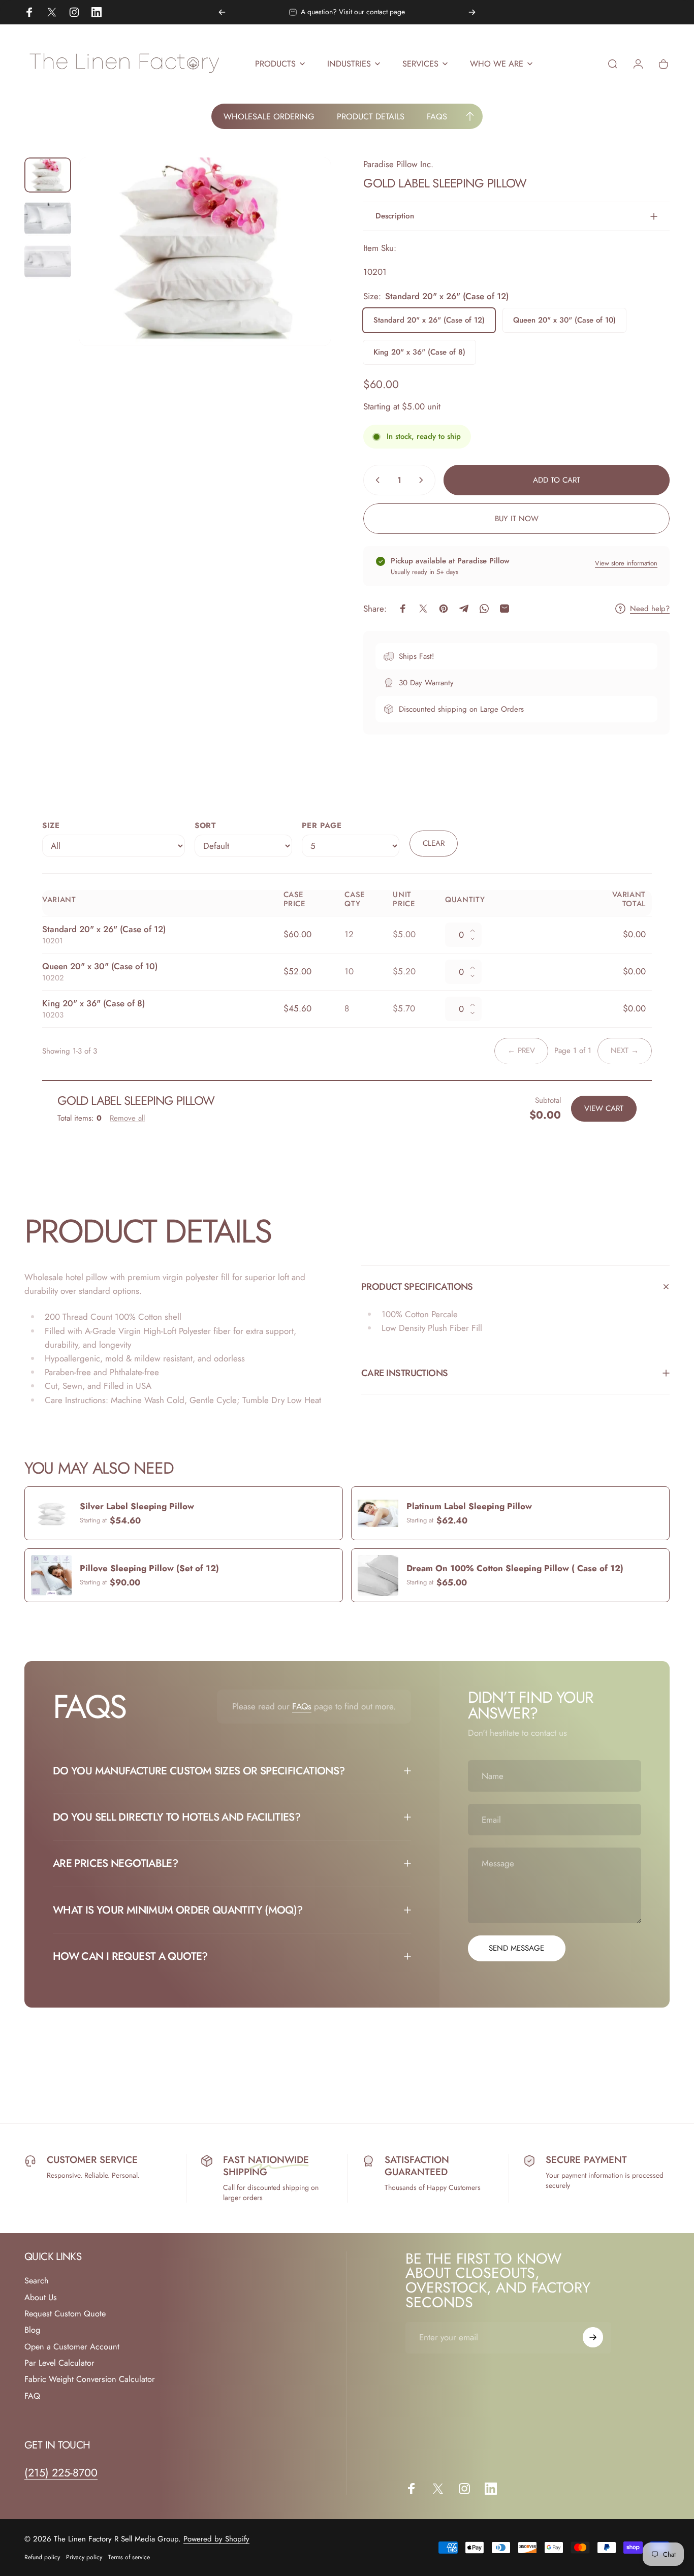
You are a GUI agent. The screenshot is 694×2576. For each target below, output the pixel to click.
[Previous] (222, 12)
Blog (32, 2330)
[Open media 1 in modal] (205, 252)
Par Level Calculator (59, 2363)
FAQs (302, 1706)
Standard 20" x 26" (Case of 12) (429, 320)
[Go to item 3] (48, 261)
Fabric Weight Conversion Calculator (90, 2379)
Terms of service (129, 2557)
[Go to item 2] (48, 218)
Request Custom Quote (65, 2314)
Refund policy (42, 2557)
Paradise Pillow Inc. (398, 164)
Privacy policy (84, 2557)
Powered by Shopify (216, 2539)
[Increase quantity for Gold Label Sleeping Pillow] (423, 480)
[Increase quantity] (476, 929)
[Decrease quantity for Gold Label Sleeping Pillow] (375, 480)
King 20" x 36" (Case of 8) (419, 352)
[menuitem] (269, 116)
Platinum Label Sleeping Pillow (469, 1506)
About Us (41, 2298)
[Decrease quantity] (476, 941)
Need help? (650, 609)
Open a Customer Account (72, 2347)
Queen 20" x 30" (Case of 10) (564, 320)
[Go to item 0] (48, 175)
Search (37, 2281)
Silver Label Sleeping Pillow (137, 1506)
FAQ (32, 2396)
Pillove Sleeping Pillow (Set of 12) (149, 1568)
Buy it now (517, 519)
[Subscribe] (593, 2337)
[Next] (472, 12)
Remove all (127, 1118)
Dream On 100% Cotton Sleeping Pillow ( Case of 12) (515, 1568)
